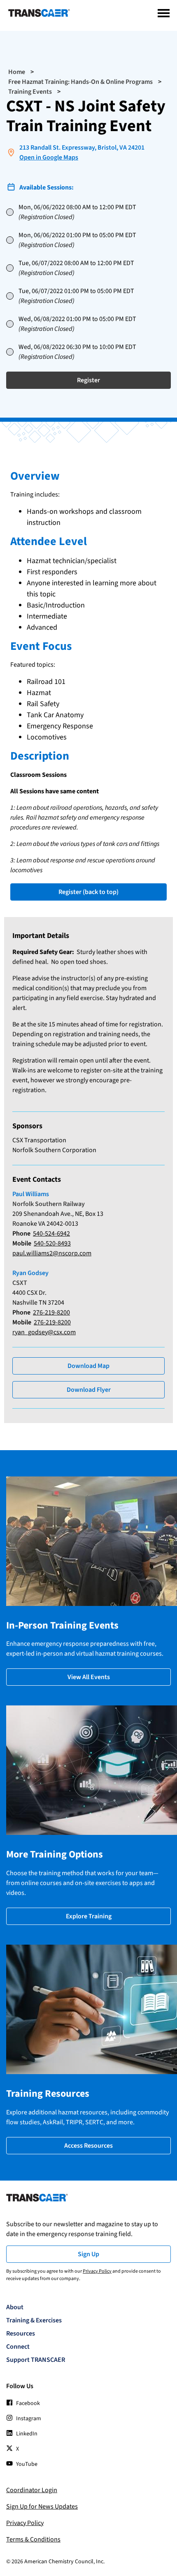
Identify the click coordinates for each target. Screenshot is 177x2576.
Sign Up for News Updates (42, 2507)
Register (88, 380)
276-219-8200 (51, 1312)
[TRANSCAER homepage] (39, 15)
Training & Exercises (34, 2320)
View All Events (89, 1677)
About (15, 2307)
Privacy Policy (97, 2271)
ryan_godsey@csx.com (44, 1332)
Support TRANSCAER (36, 2360)
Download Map (88, 1366)
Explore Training (89, 1916)
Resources (21, 2333)
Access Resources (88, 2146)
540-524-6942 (51, 1234)
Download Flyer (89, 1390)
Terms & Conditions (33, 2539)
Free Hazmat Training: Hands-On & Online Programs (80, 82)
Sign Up (88, 2254)
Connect (18, 2347)
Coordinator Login (32, 2490)
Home (17, 72)
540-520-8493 (52, 1243)
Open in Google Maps (49, 157)
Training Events (30, 92)
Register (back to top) (88, 892)
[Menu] (164, 13)
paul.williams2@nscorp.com (52, 1253)
